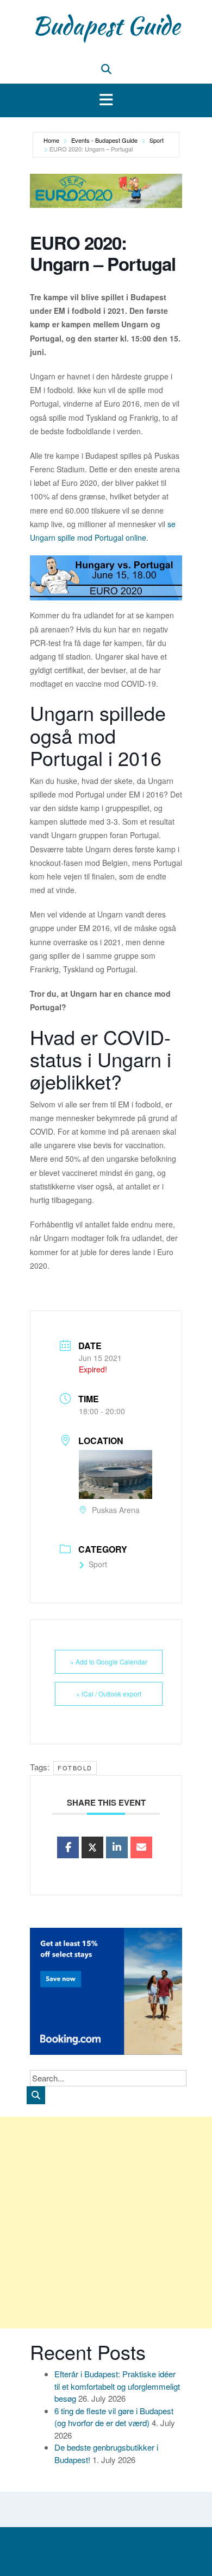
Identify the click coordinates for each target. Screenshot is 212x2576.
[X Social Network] (92, 1847)
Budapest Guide (106, 26)
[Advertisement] (106, 2223)
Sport (157, 140)
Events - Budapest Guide (104, 140)
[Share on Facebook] (68, 1847)
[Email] (141, 1847)
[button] (106, 100)
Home (51, 140)
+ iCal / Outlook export (109, 1694)
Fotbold (75, 1768)
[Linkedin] (117, 1847)
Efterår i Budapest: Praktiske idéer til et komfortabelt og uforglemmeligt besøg (117, 2386)
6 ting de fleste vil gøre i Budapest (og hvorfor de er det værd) (114, 2417)
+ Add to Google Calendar (109, 1662)
